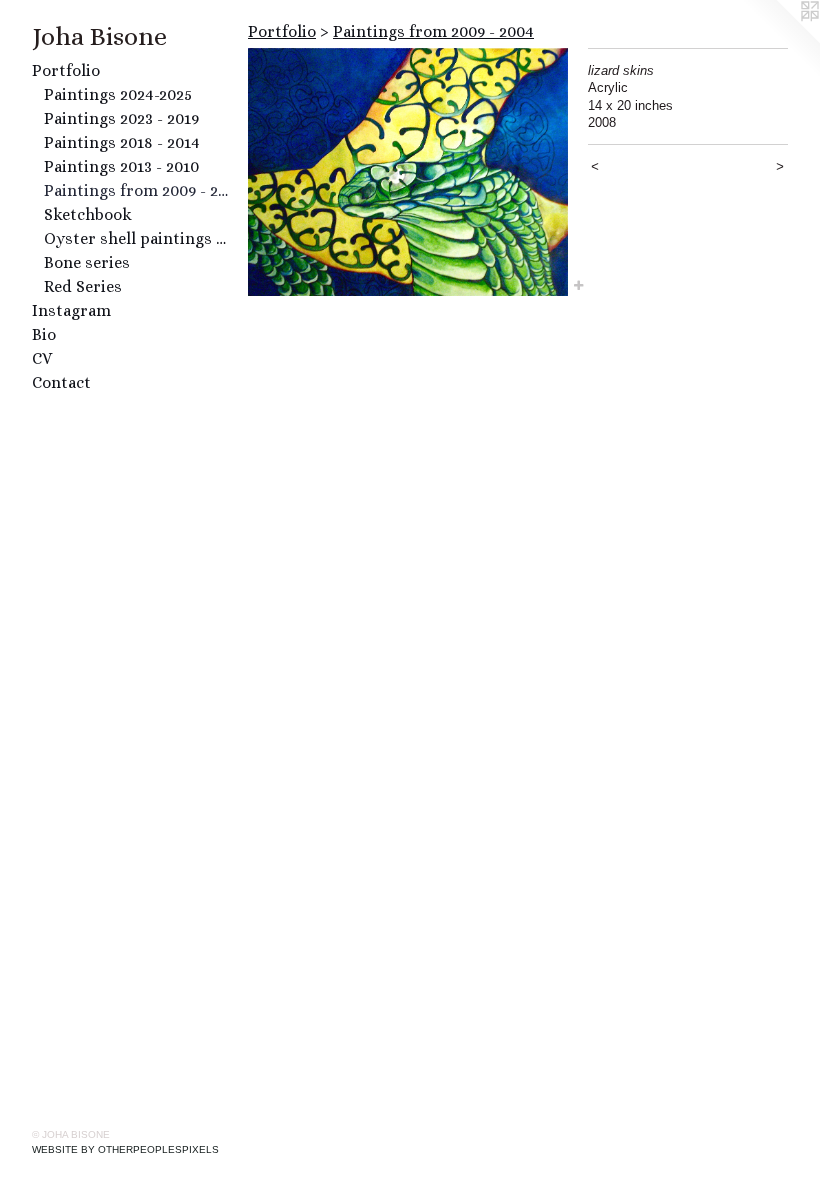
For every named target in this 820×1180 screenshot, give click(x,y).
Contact (61, 382)
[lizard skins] (408, 172)
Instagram (71, 310)
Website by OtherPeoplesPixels (125, 1149)
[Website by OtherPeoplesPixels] (780, 40)
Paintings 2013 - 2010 (121, 166)
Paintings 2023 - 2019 (121, 118)
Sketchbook (88, 214)
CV (42, 358)
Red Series (83, 286)
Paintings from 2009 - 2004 (138, 190)
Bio (44, 334)
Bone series (87, 262)
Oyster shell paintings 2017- (138, 238)
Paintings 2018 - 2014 (122, 142)
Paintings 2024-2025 (118, 94)
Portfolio (66, 70)
